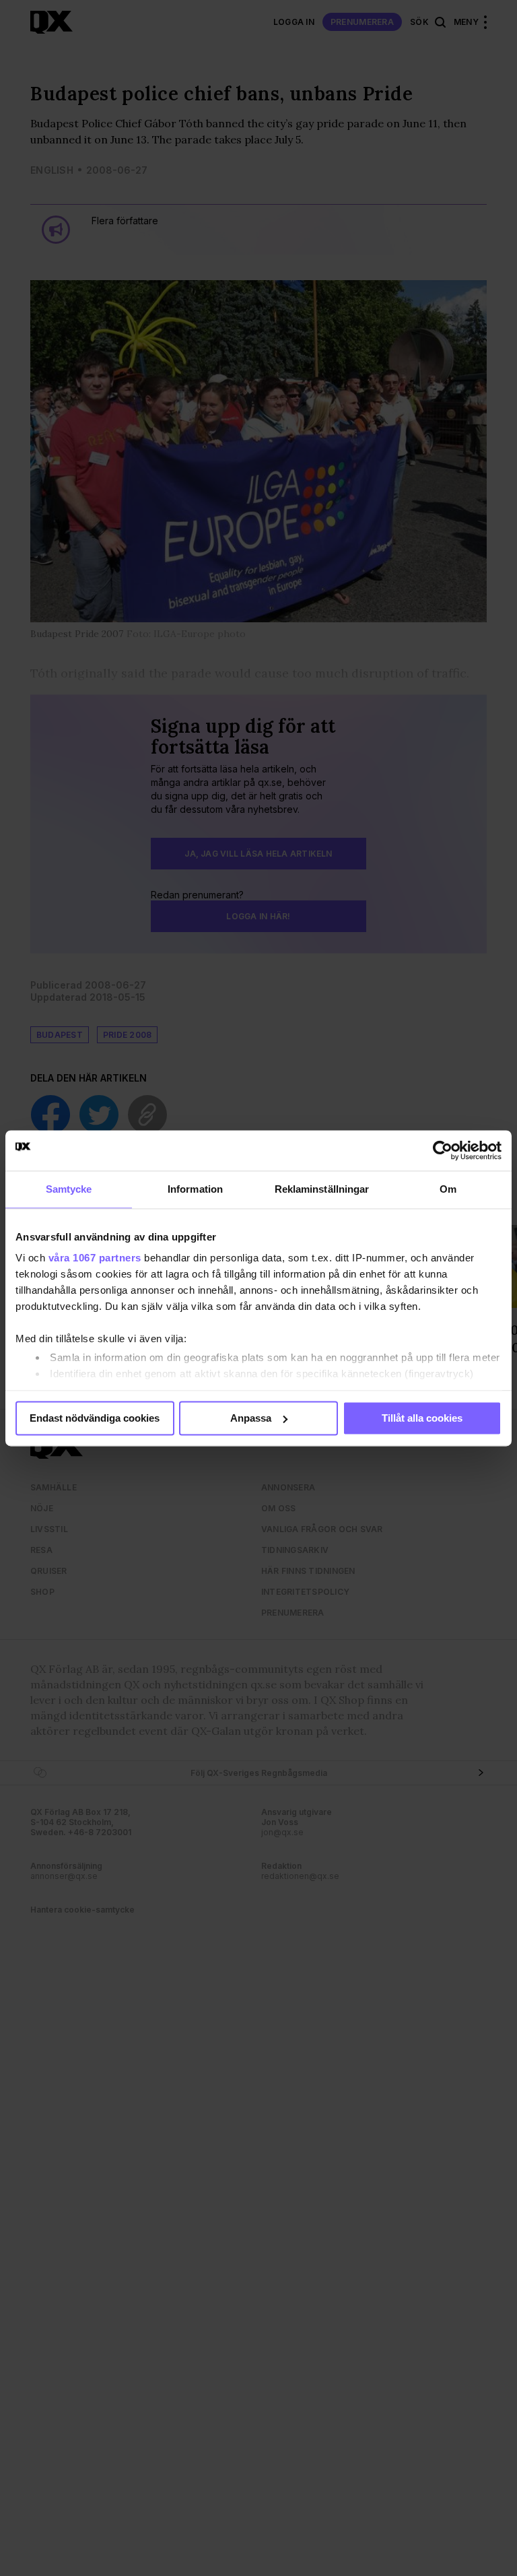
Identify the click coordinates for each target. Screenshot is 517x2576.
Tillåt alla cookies (422, 1418)
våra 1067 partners (95, 1258)
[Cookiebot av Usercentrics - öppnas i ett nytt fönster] (443, 1150)
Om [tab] (448, 1189)
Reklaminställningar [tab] (322, 1189)
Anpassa (251, 1418)
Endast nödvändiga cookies (95, 1418)
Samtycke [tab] (69, 1189)
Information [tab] (195, 1189)
